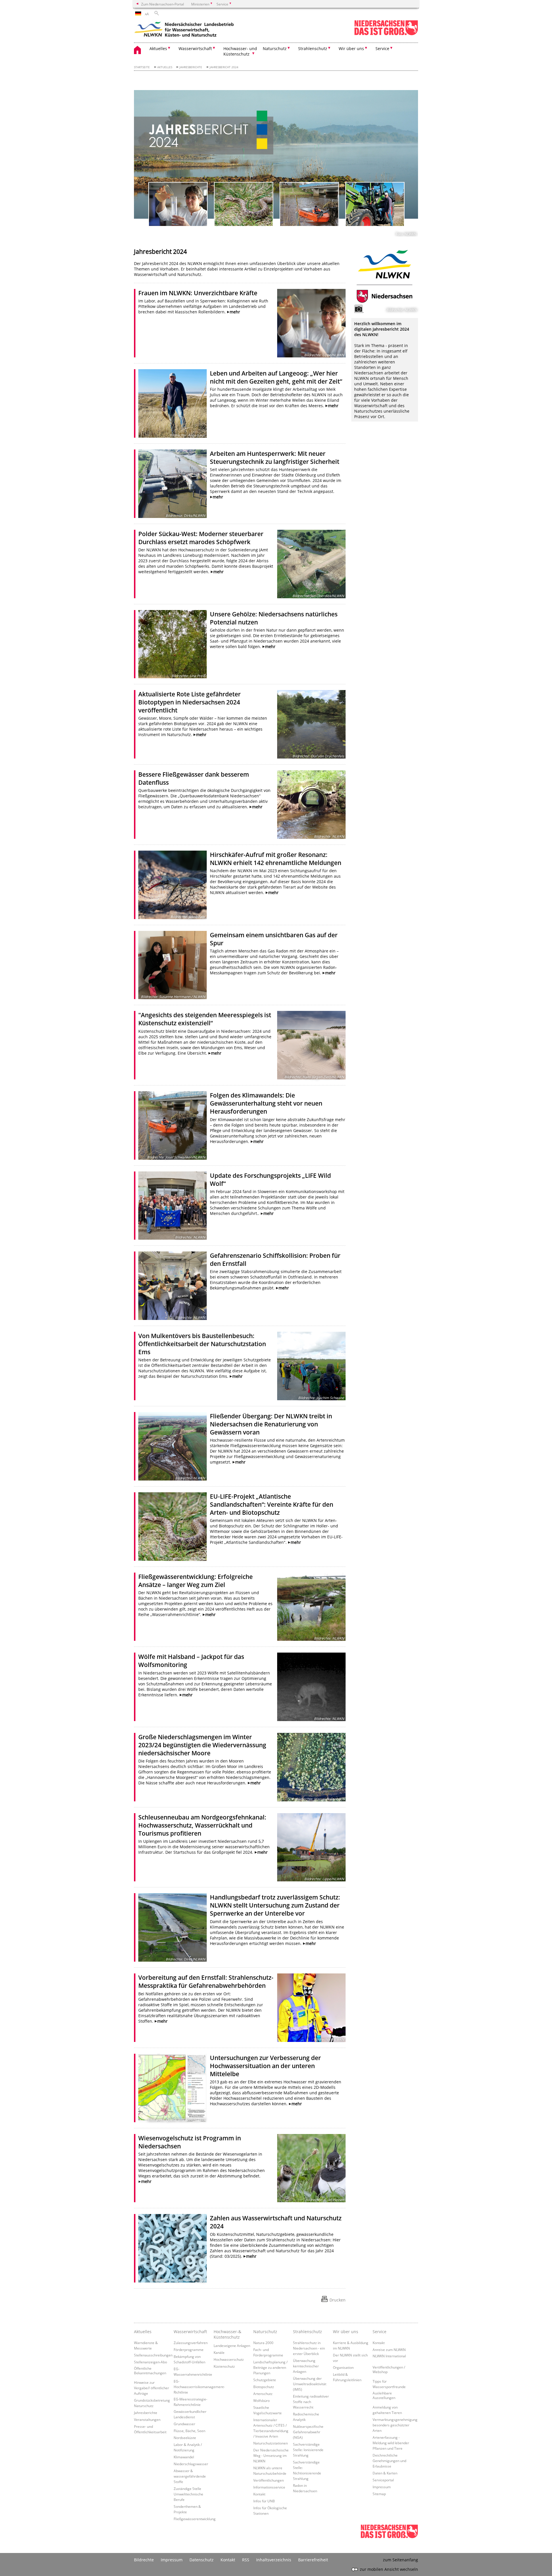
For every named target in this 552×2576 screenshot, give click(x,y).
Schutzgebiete (265, 2380)
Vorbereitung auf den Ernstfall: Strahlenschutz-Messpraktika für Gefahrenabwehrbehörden (206, 1981)
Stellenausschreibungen (153, 2355)
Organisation (343, 2367)
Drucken (338, 2300)
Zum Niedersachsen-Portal (163, 4)
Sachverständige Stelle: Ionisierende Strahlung (308, 2450)
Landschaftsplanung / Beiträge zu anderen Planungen (270, 2367)
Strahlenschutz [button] (313, 48)
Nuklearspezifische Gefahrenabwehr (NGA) (308, 2432)
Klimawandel (184, 2457)
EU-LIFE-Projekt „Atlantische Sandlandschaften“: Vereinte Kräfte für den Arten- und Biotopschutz (272, 1504)
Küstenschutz (224, 2366)
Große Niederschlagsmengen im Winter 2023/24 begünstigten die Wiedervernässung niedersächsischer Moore (202, 1745)
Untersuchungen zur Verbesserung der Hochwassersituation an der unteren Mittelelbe (265, 2066)
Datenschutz (202, 2560)
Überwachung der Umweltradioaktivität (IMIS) (310, 2384)
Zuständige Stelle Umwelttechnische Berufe (188, 2494)
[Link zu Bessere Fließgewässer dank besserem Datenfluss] (311, 805)
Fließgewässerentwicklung (195, 2519)
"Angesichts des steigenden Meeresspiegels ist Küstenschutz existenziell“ (205, 1019)
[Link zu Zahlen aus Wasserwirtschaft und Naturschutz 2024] (172, 2248)
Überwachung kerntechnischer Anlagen (306, 2366)
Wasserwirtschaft (190, 2332)
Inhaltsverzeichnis (274, 2560)
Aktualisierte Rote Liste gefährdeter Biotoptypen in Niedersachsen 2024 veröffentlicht (189, 702)
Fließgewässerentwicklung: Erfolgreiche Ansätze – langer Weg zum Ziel (195, 1581)
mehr (235, 312)
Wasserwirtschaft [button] (195, 48)
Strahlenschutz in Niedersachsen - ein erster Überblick (309, 2348)
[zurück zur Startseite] (184, 30)
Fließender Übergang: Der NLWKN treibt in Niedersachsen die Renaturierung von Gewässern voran (271, 1424)
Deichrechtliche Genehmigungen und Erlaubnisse (389, 2461)
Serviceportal (383, 2480)
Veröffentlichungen (269, 2480)
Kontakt (259, 2494)
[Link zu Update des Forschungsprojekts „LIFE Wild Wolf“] (172, 1206)
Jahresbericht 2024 (224, 67)
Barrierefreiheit (313, 2560)
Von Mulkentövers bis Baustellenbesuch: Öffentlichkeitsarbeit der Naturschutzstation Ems (202, 1344)
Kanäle (219, 2352)
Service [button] (382, 48)
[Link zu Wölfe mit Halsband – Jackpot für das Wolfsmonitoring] (311, 1687)
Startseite (142, 67)
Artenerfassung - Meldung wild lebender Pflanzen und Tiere (391, 2443)
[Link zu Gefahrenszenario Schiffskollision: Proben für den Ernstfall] (172, 1286)
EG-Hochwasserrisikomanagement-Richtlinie (199, 2387)
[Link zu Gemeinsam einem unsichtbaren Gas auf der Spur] (172, 965)
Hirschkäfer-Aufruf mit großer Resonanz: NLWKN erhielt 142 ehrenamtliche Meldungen (276, 859)
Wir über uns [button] (351, 48)
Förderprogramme (189, 2350)
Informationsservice (269, 2487)
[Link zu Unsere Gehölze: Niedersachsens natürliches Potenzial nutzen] (172, 644)
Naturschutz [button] (275, 48)
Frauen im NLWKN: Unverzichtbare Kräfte (198, 293)
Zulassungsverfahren (191, 2343)
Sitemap (379, 2494)
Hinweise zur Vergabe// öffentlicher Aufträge (152, 2388)
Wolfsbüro (261, 2400)
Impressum (382, 2487)
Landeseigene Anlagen (232, 2346)
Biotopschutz (264, 2387)
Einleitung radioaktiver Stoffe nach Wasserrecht (311, 2402)
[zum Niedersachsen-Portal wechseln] (386, 34)
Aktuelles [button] (158, 48)
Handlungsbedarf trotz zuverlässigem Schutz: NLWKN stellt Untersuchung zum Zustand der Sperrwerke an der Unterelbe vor (275, 1905)
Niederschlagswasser (191, 2464)
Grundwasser (184, 2424)
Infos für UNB (264, 2501)
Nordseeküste (185, 2438)
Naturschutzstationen (271, 2443)
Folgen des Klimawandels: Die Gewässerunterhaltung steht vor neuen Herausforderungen (266, 1103)
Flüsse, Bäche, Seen (189, 2431)
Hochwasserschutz (229, 2359)
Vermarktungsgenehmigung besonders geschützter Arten (395, 2425)
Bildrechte (144, 2560)
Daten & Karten (385, 2473)
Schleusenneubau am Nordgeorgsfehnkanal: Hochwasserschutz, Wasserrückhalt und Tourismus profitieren (202, 1825)
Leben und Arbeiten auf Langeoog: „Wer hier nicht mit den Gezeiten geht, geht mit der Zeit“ (276, 377)
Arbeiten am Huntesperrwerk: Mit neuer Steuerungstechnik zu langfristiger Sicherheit (275, 458)
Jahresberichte (191, 67)
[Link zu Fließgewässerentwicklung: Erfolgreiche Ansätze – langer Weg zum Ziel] (311, 1607)
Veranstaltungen (147, 2419)
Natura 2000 (263, 2343)
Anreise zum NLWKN (389, 2350)
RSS (246, 2560)
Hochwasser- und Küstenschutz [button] (240, 51)
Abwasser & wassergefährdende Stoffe (190, 2476)
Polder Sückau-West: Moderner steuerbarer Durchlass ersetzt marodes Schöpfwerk (201, 538)
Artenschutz (263, 2394)
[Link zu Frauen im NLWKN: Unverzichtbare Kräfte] (311, 323)
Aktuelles (165, 67)
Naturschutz (265, 2332)
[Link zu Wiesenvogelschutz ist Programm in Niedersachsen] (311, 2168)
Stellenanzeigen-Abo (151, 2362)
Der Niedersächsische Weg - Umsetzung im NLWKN (271, 2455)
